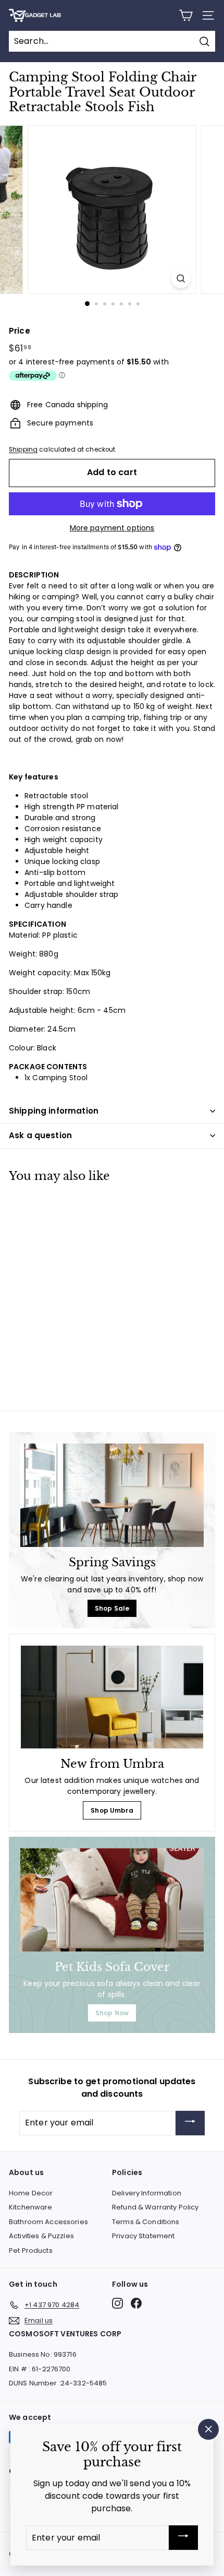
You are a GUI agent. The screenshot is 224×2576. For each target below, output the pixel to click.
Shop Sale (112, 1608)
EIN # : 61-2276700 (40, 2369)
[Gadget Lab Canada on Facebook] (136, 2303)
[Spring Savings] (112, 1495)
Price (20, 331)
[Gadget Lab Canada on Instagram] (117, 2303)
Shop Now (112, 2013)
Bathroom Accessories (48, 2222)
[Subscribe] (190, 2123)
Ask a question (40, 1135)
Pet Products (31, 2250)
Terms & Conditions (146, 2222)
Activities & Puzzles (41, 2236)
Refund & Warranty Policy (155, 2207)
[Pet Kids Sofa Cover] (112, 1900)
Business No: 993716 (43, 2354)
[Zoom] (181, 279)
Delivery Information (147, 2193)
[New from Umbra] (112, 1697)
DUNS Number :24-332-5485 (58, 2383)
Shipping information (54, 1111)
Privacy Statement (143, 2236)
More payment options (112, 528)
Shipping (23, 450)
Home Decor (31, 2193)
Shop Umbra (112, 1810)
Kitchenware (31, 2207)
